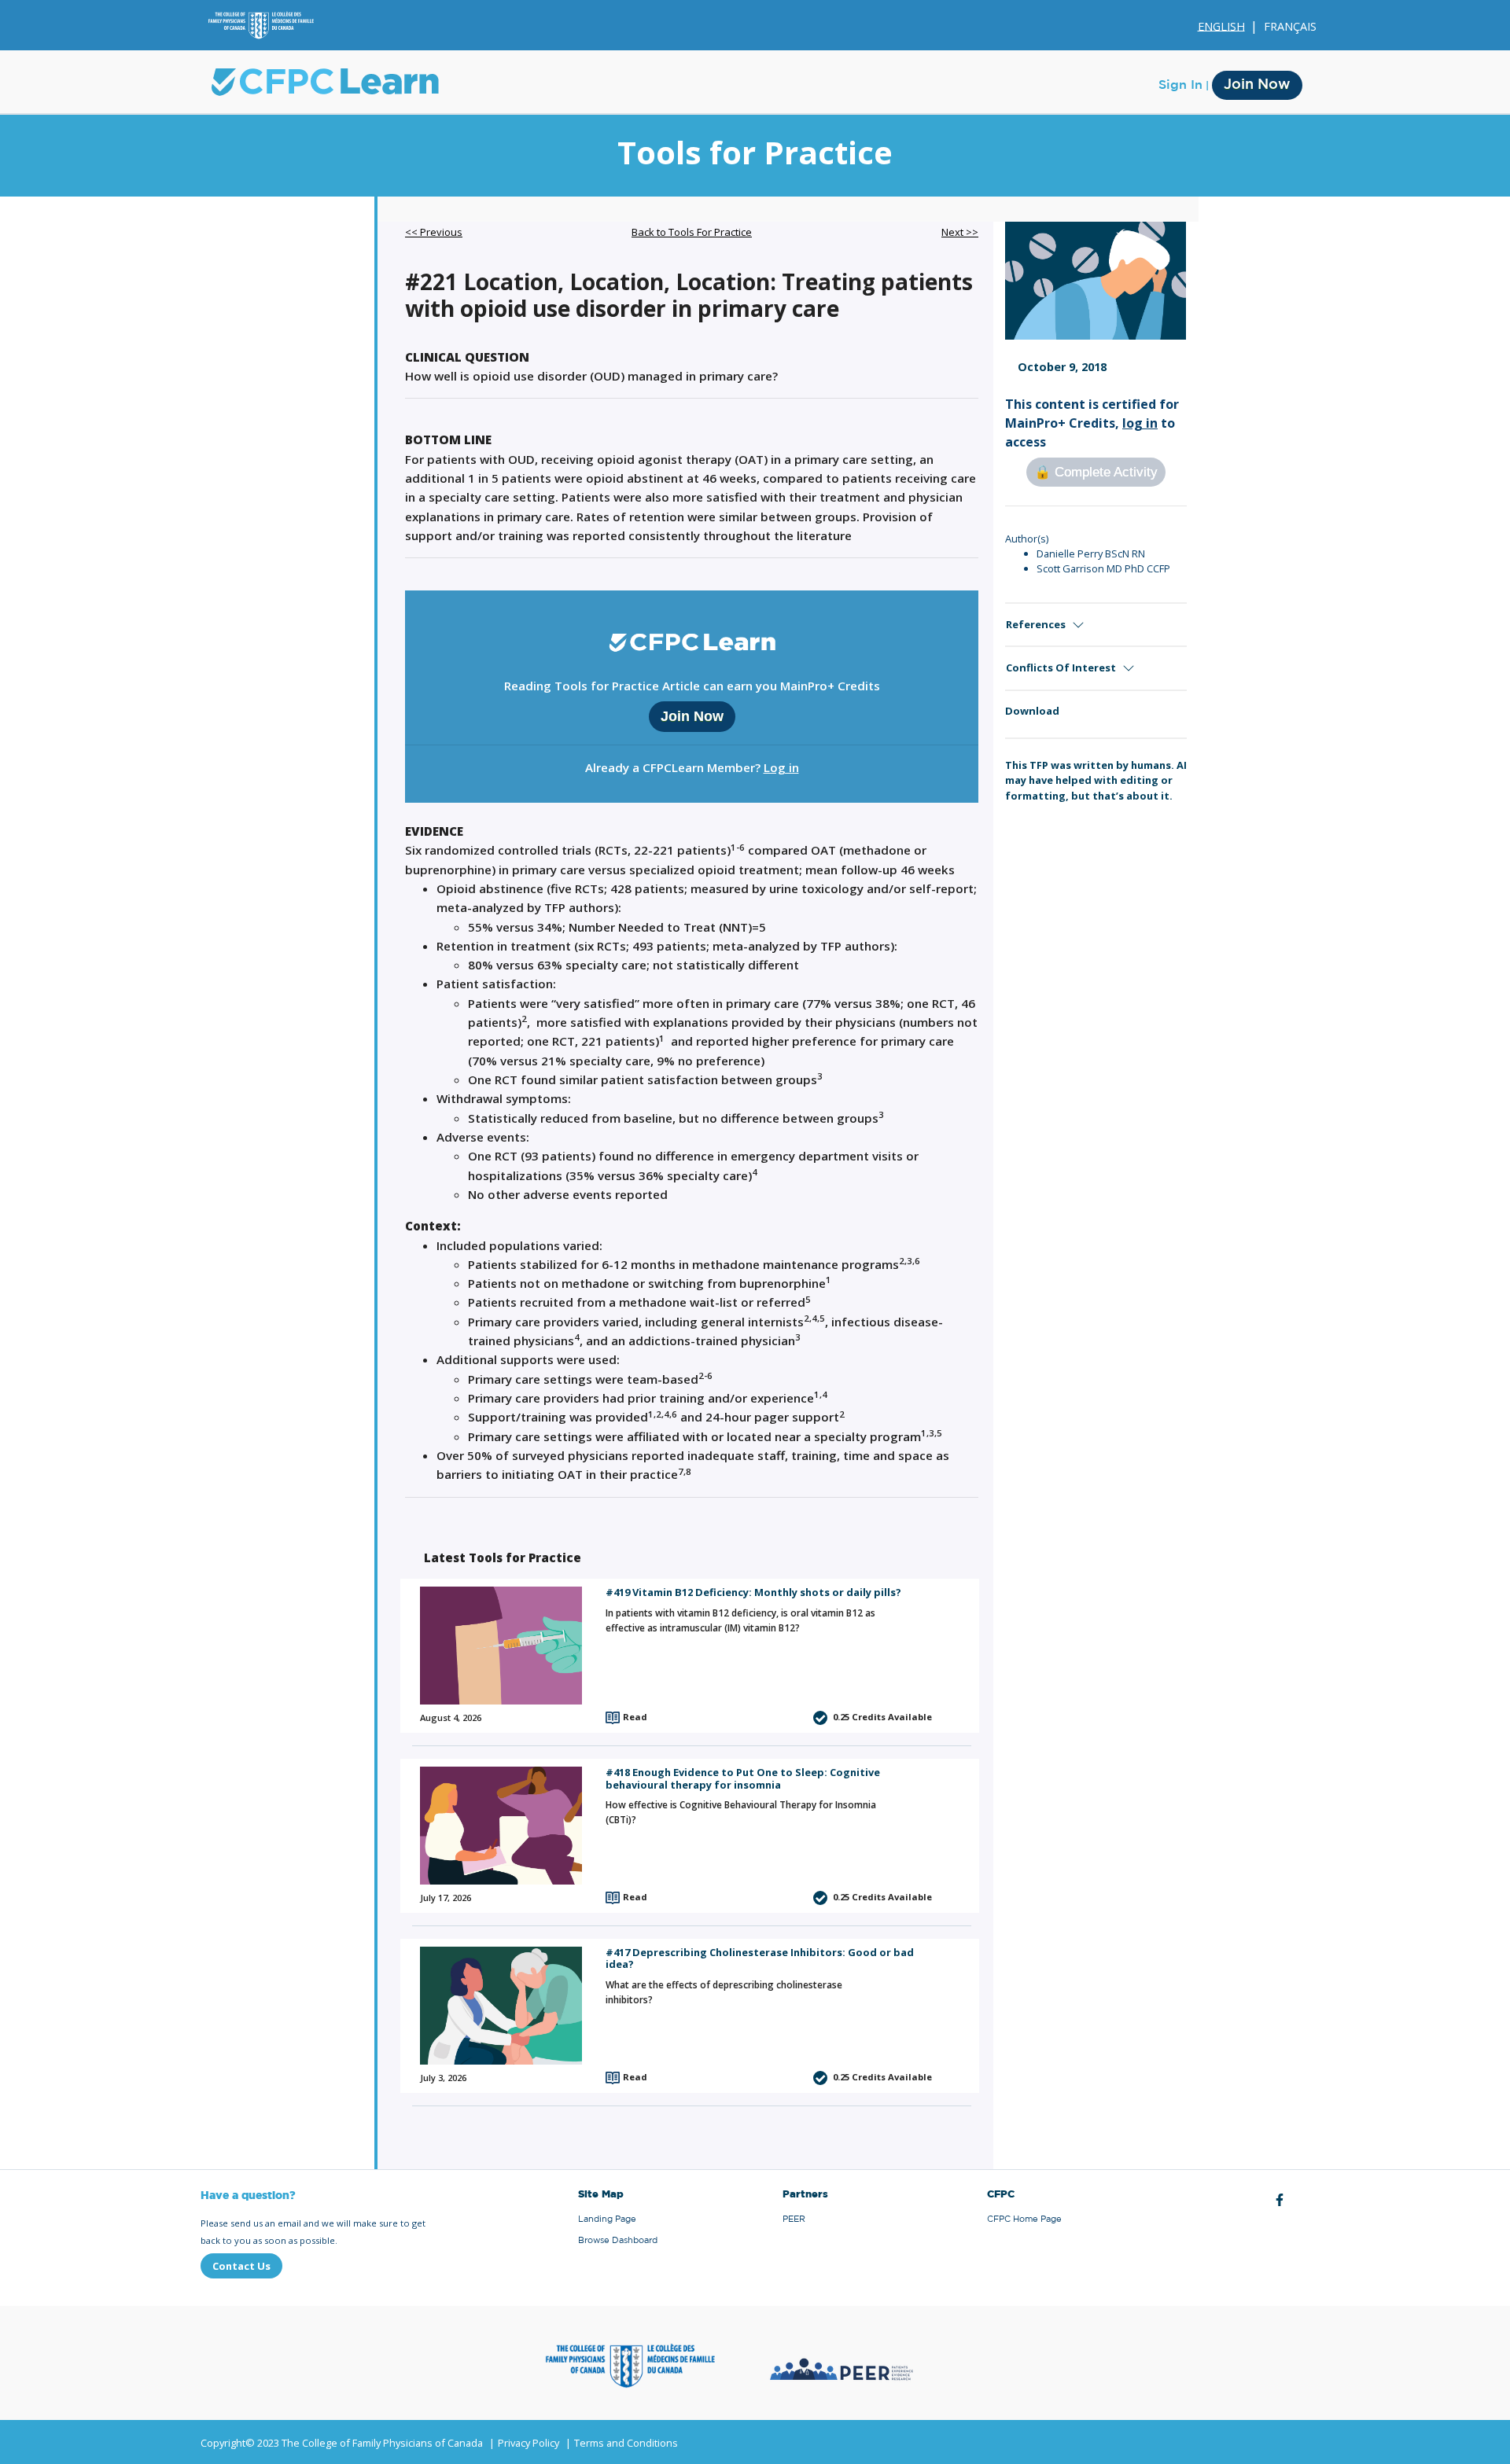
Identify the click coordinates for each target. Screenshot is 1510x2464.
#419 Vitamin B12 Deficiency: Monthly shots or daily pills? (753, 1592)
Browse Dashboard (618, 2240)
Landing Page (607, 2219)
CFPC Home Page (1024, 2219)
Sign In (1180, 85)
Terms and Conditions (626, 2443)
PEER (794, 2219)
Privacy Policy (528, 2443)
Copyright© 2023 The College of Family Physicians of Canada (342, 2443)
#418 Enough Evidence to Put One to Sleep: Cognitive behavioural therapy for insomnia (743, 1778)
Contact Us (241, 2266)
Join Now (1257, 85)
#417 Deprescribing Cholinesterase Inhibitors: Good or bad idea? (760, 1958)
